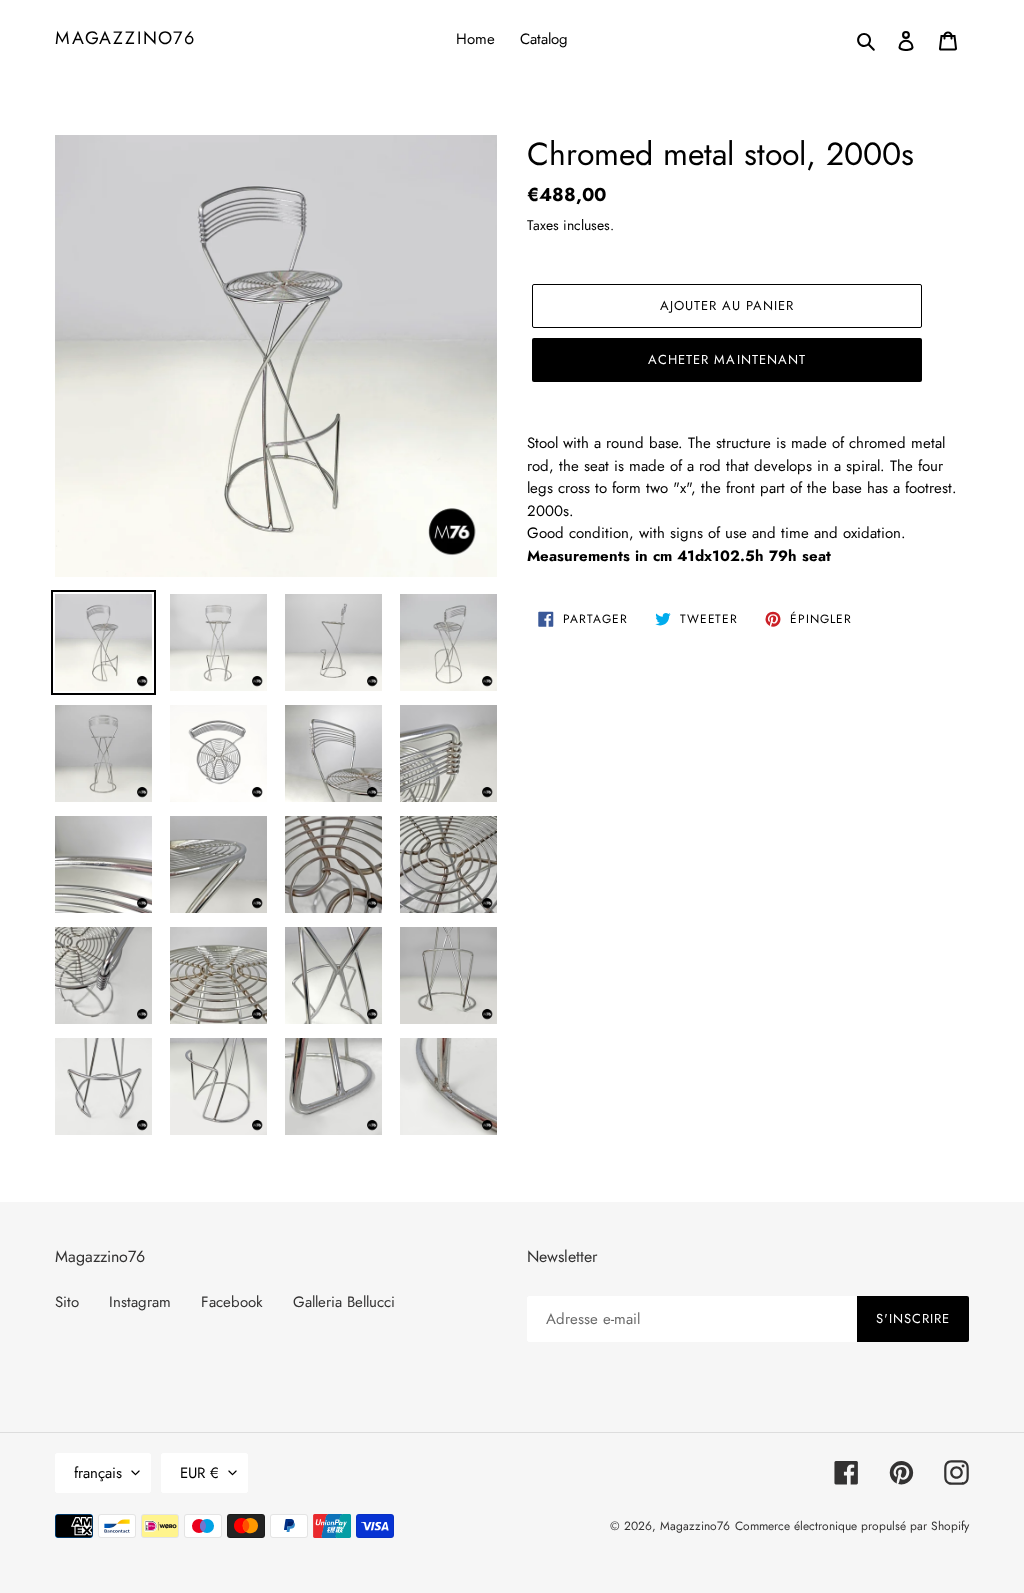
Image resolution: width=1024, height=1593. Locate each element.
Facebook (232, 1302)
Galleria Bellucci (344, 1302)
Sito (67, 1302)
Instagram (140, 1302)
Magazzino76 (125, 39)
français (98, 1473)
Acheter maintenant (727, 359)
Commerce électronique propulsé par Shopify (852, 1526)
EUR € (199, 1473)
